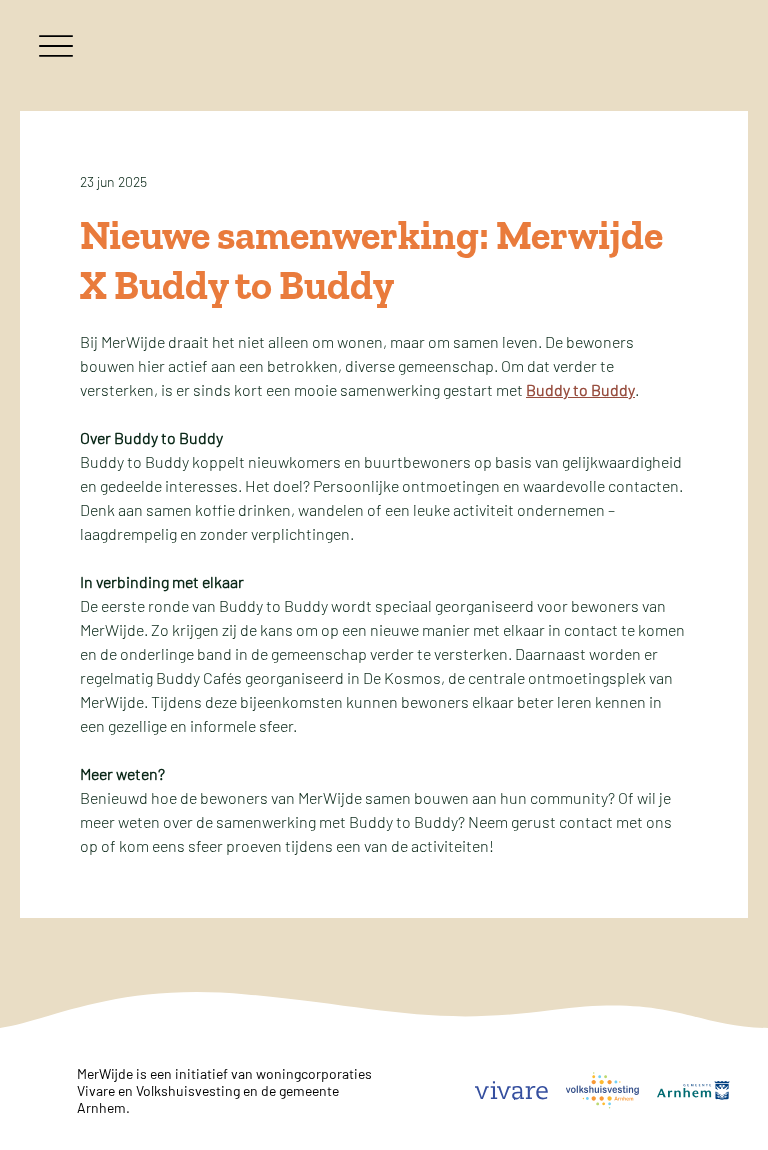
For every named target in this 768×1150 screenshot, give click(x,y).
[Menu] (55, 45)
